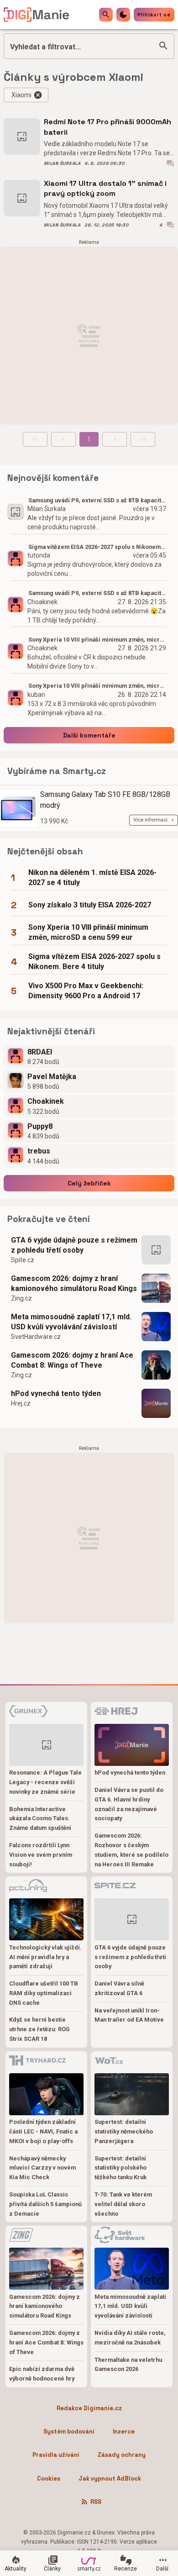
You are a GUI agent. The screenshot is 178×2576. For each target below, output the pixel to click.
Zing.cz (21, 1298)
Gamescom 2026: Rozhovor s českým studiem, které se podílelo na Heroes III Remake (131, 1850)
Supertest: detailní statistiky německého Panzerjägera (124, 2131)
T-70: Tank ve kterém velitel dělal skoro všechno (123, 2204)
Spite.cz (23, 1260)
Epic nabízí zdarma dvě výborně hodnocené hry (42, 2374)
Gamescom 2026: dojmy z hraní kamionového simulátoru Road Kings (74, 1283)
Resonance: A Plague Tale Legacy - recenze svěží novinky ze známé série (45, 1782)
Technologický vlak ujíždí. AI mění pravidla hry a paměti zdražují (45, 1957)
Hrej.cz (21, 1403)
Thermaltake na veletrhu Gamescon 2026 (128, 2365)
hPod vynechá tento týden (56, 1393)
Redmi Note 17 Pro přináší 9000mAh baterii (107, 127)
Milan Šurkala (62, 163)
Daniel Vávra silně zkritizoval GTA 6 (119, 1988)
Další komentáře (89, 735)
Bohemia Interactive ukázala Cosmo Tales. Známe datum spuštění (40, 1819)
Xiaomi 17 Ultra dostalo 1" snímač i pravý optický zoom (105, 188)
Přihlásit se (154, 15)
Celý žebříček (89, 1183)
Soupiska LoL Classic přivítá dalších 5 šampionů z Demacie (45, 2204)
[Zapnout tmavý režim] (123, 15)
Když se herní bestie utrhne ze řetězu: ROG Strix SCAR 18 (39, 2029)
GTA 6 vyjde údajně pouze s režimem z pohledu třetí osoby (74, 1245)
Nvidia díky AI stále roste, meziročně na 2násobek (130, 2338)
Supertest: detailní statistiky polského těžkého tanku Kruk (120, 2168)
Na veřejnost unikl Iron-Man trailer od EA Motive (129, 2015)
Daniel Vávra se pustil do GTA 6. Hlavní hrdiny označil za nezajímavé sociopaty (129, 1804)
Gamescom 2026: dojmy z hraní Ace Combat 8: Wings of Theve (72, 1360)
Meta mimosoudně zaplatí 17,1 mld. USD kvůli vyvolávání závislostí (71, 1322)
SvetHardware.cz (36, 1337)
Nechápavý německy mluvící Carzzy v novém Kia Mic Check (42, 2168)
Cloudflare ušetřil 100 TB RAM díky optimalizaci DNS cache (44, 1993)
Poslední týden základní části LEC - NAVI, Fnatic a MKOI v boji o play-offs (43, 2131)
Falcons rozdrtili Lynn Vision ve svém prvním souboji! (41, 1855)
